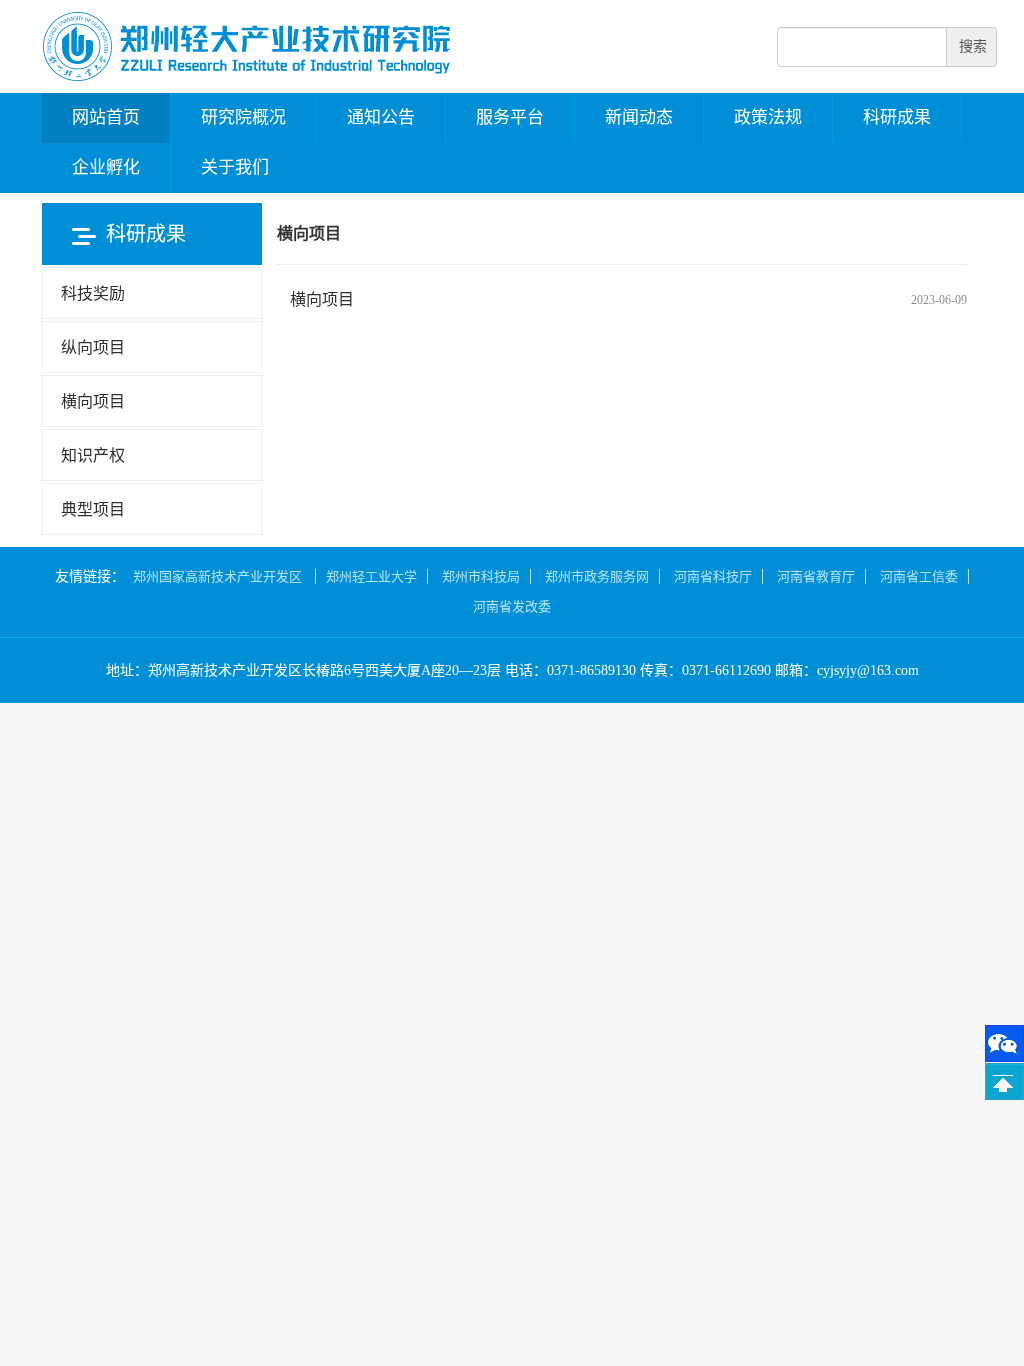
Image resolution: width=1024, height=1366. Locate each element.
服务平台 (510, 117)
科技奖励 (93, 293)
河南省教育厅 (816, 576)
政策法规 (768, 117)
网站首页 (106, 117)
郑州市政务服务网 (597, 576)
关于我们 (235, 167)
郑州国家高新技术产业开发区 (219, 576)
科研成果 (897, 117)
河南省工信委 (919, 576)
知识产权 (93, 455)
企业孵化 (106, 167)
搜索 (973, 46)
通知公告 (381, 117)
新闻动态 (639, 117)
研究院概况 (243, 117)
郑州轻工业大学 (371, 576)
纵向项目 (93, 347)
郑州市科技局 (481, 576)
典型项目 (93, 509)
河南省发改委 (512, 606)
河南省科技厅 (713, 576)
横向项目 (322, 299)
